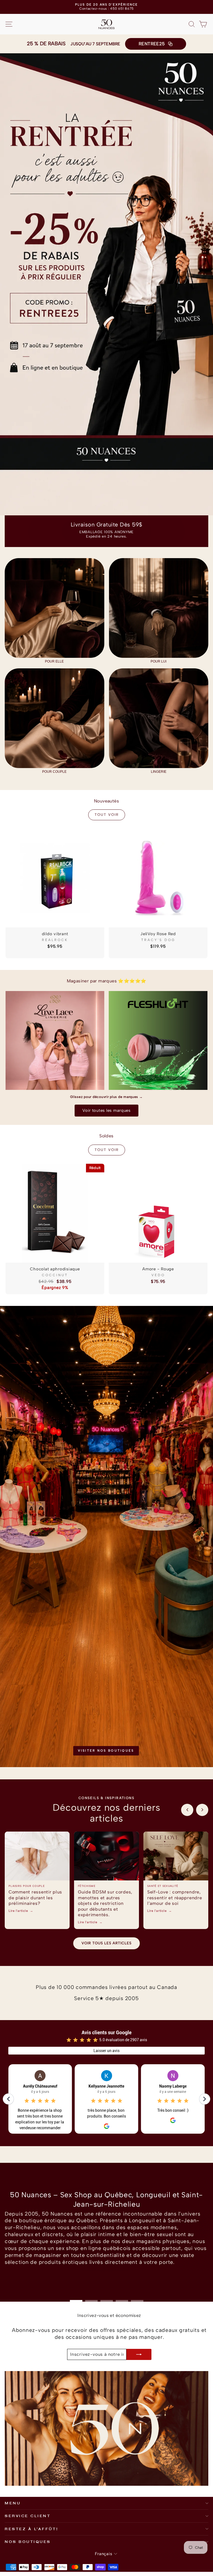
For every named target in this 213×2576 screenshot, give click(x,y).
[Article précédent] (187, 1810)
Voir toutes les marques (106, 1110)
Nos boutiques (28, 2542)
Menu (13, 2503)
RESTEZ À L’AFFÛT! (31, 2529)
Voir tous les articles (106, 1943)
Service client (28, 2516)
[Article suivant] (202, 1810)
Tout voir (107, 815)
